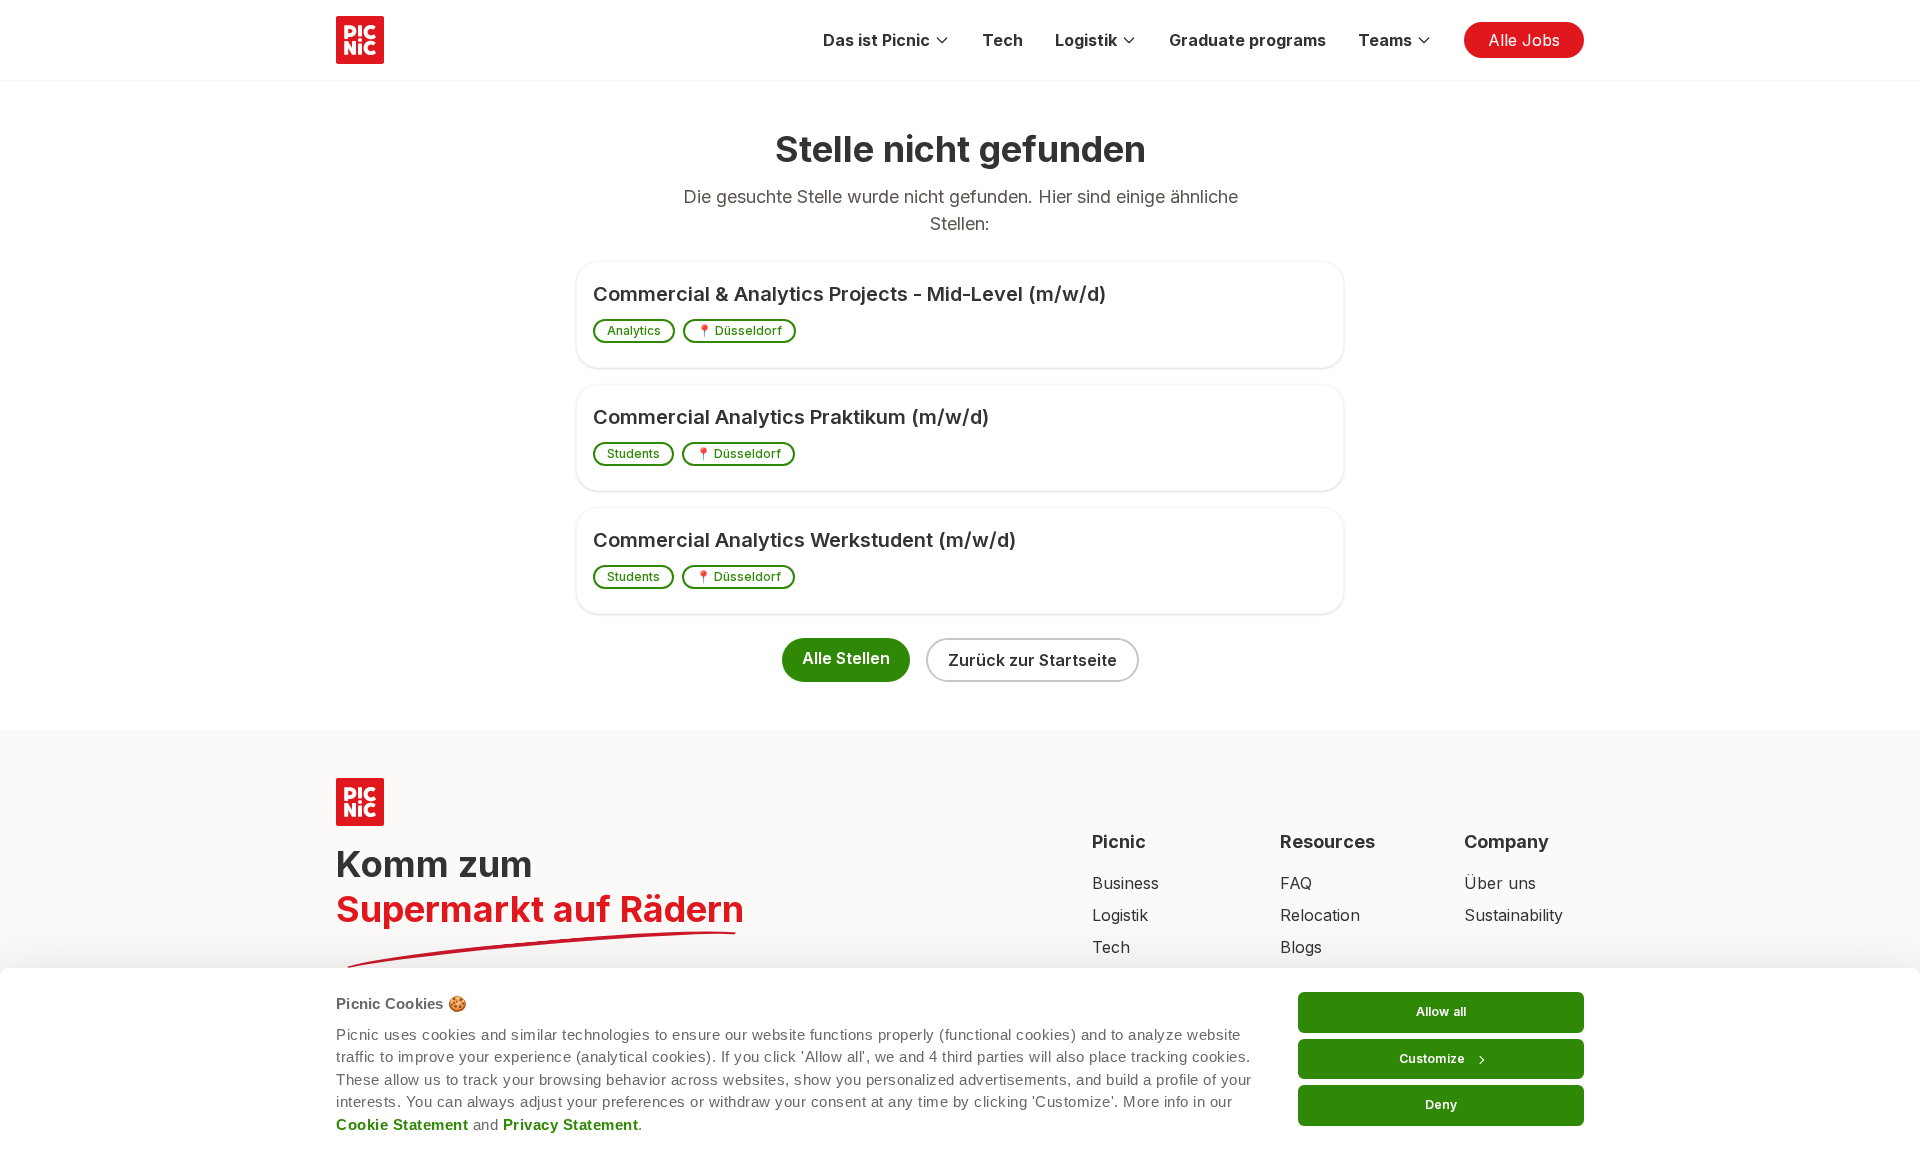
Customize (1432, 1058)
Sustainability (1513, 915)
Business (1125, 883)
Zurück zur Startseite (1032, 660)
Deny (1441, 1104)
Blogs (1301, 947)
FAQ (1296, 883)
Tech (1002, 40)
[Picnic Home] (690, 802)
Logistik (1086, 40)
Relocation (1320, 915)
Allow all (1441, 1011)
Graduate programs (1247, 40)
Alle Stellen (846, 658)
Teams (1385, 40)
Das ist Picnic (876, 40)
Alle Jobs (1524, 40)
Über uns (1500, 883)
